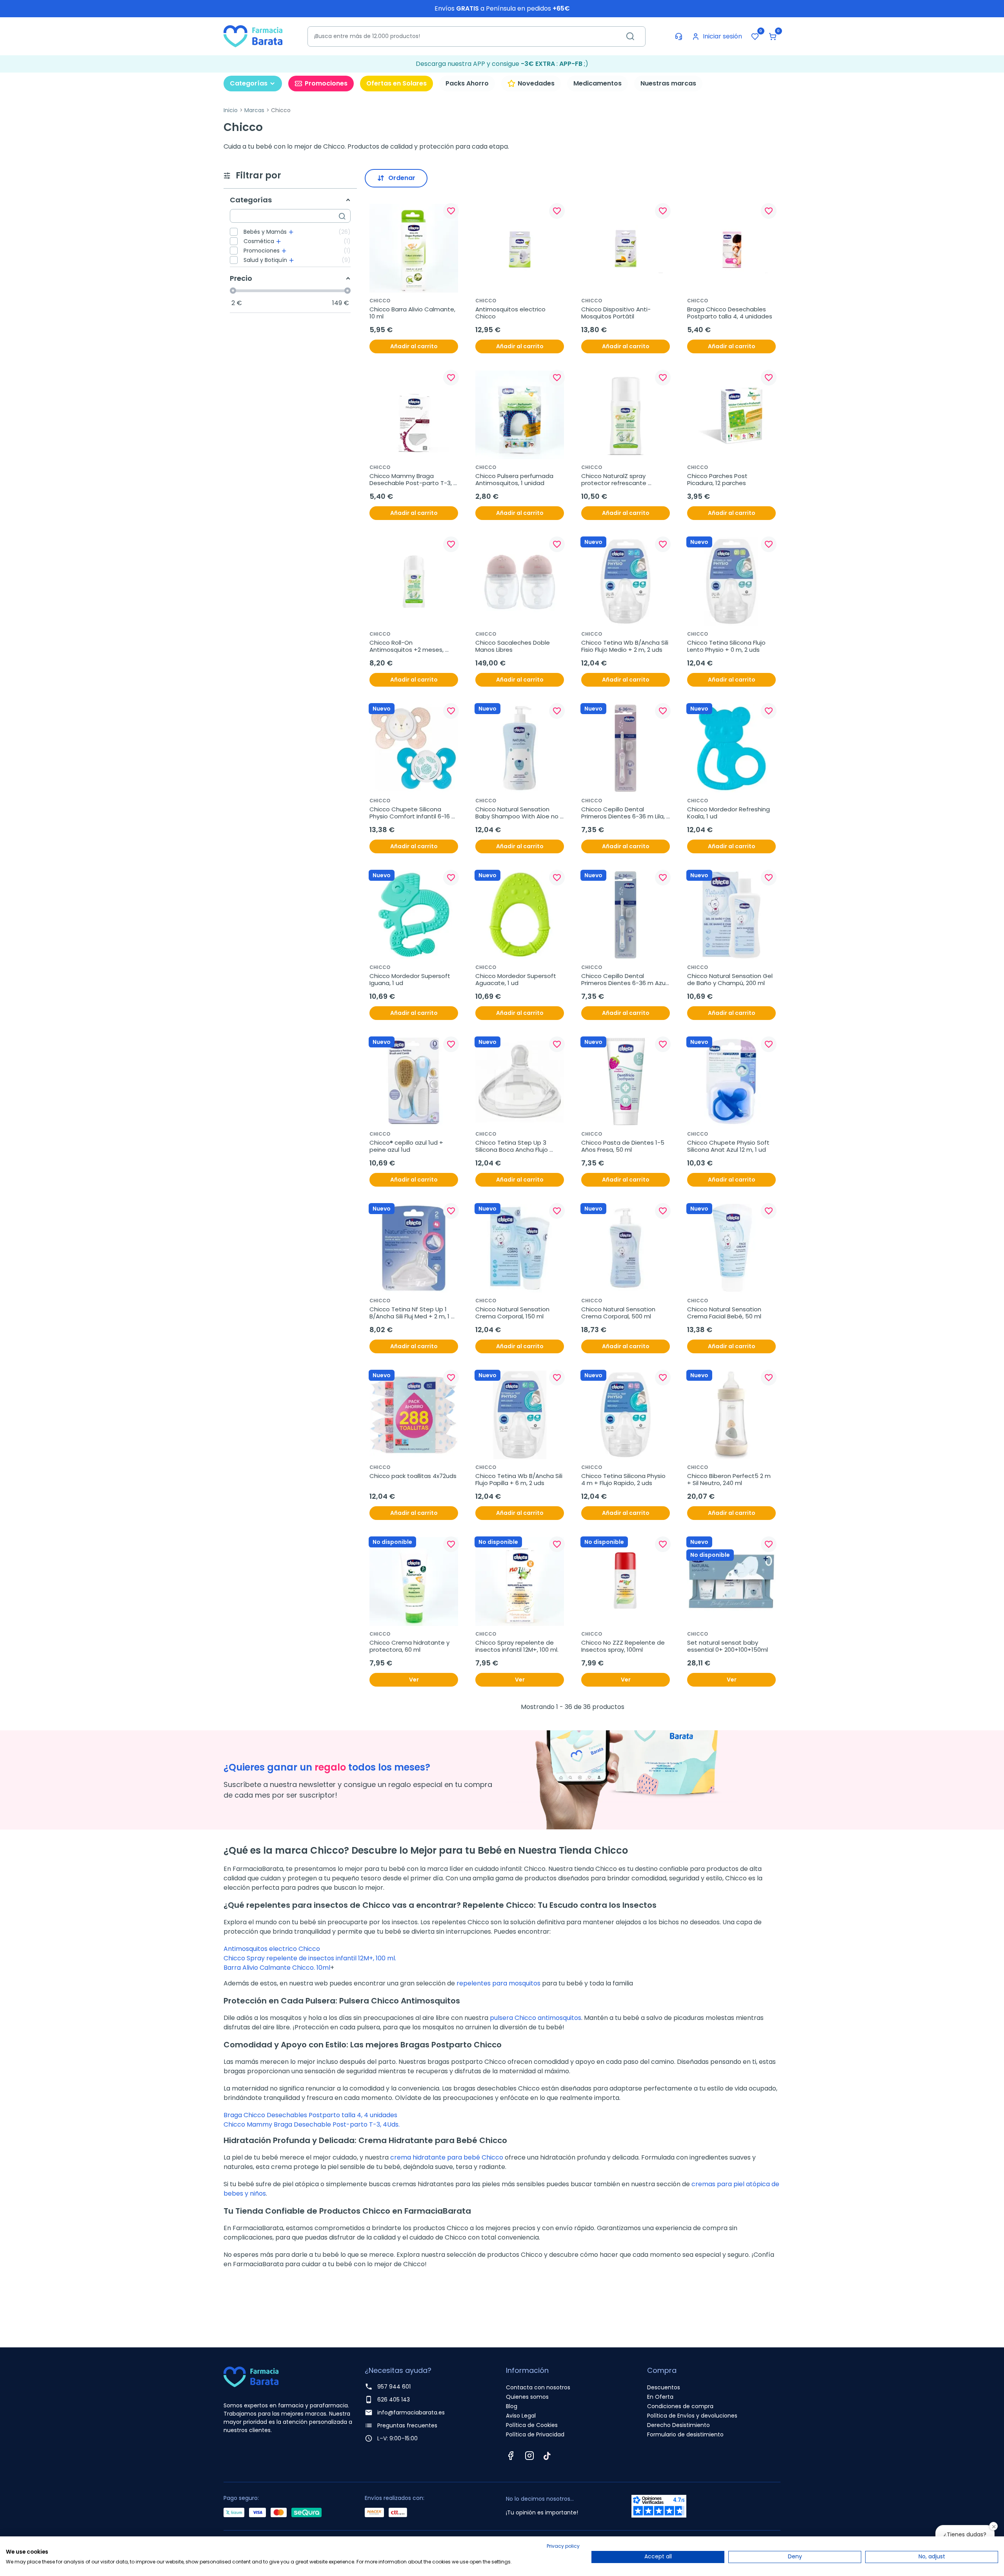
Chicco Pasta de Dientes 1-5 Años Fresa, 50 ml (624, 1146)
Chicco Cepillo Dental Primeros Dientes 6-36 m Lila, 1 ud (626, 813)
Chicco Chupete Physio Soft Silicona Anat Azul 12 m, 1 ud (729, 1146)
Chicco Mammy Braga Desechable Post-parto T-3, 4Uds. (411, 480)
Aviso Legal (521, 2416)
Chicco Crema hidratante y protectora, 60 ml (410, 1646)
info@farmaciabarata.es (411, 2412)
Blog (512, 2406)
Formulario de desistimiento (685, 2434)
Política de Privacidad (535, 2434)
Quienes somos (527, 2397)
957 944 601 (394, 2387)
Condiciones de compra (680, 2406)
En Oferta (660, 2397)
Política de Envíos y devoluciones (692, 2416)
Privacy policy (563, 2546)
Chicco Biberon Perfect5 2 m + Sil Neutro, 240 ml (730, 1480)
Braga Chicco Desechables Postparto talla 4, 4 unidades (730, 313)
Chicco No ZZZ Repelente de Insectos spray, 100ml (624, 1646)
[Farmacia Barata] (253, 36)
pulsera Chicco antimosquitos (536, 2018)
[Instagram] (529, 2456)
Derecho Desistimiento (678, 2425)
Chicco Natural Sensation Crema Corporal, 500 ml (619, 1313)
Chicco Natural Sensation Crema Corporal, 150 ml (513, 1313)
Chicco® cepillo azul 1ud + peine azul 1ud (407, 1146)
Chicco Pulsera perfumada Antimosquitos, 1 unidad (515, 480)
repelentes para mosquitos (498, 1983)
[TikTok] (547, 2456)
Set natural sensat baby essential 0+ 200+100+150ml (728, 1646)
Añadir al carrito (414, 346)
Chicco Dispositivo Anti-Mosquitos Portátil (616, 313)
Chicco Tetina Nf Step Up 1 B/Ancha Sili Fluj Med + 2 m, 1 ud (410, 1313)
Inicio (231, 110)
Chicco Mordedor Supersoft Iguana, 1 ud (411, 980)
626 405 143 (394, 2400)
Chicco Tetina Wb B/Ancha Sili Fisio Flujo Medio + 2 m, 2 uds (626, 646)
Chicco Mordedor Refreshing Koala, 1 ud (729, 813)
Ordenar (402, 178)
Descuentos (664, 2387)
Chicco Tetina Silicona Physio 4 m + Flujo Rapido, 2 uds (624, 1480)
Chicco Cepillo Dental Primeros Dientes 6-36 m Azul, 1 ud (625, 980)
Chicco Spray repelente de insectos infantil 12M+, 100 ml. (517, 1646)
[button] (773, 36)
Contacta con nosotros (538, 2387)
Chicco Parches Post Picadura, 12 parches (718, 480)
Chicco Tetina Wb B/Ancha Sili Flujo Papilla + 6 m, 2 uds (520, 1480)
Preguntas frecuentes (407, 2425)
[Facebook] (511, 2456)
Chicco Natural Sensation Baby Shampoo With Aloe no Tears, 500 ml (518, 813)
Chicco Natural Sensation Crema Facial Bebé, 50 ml (725, 1313)
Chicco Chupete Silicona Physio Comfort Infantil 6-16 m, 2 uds (410, 813)
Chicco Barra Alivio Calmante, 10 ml (413, 313)
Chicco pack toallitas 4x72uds (413, 1476)
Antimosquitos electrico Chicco (511, 313)
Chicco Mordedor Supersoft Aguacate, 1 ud (517, 980)
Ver (414, 1680)
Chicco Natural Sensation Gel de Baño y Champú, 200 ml (731, 980)
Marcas (254, 110)
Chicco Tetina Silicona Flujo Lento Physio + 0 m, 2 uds (727, 646)
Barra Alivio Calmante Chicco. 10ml (277, 1968)
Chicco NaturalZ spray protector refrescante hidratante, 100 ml (615, 480)
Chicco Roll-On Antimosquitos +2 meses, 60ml (407, 646)
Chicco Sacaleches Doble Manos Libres (513, 646)
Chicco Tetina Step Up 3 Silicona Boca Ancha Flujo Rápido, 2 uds (512, 1146)
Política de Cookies (532, 2425)
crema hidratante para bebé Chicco (447, 2157)
